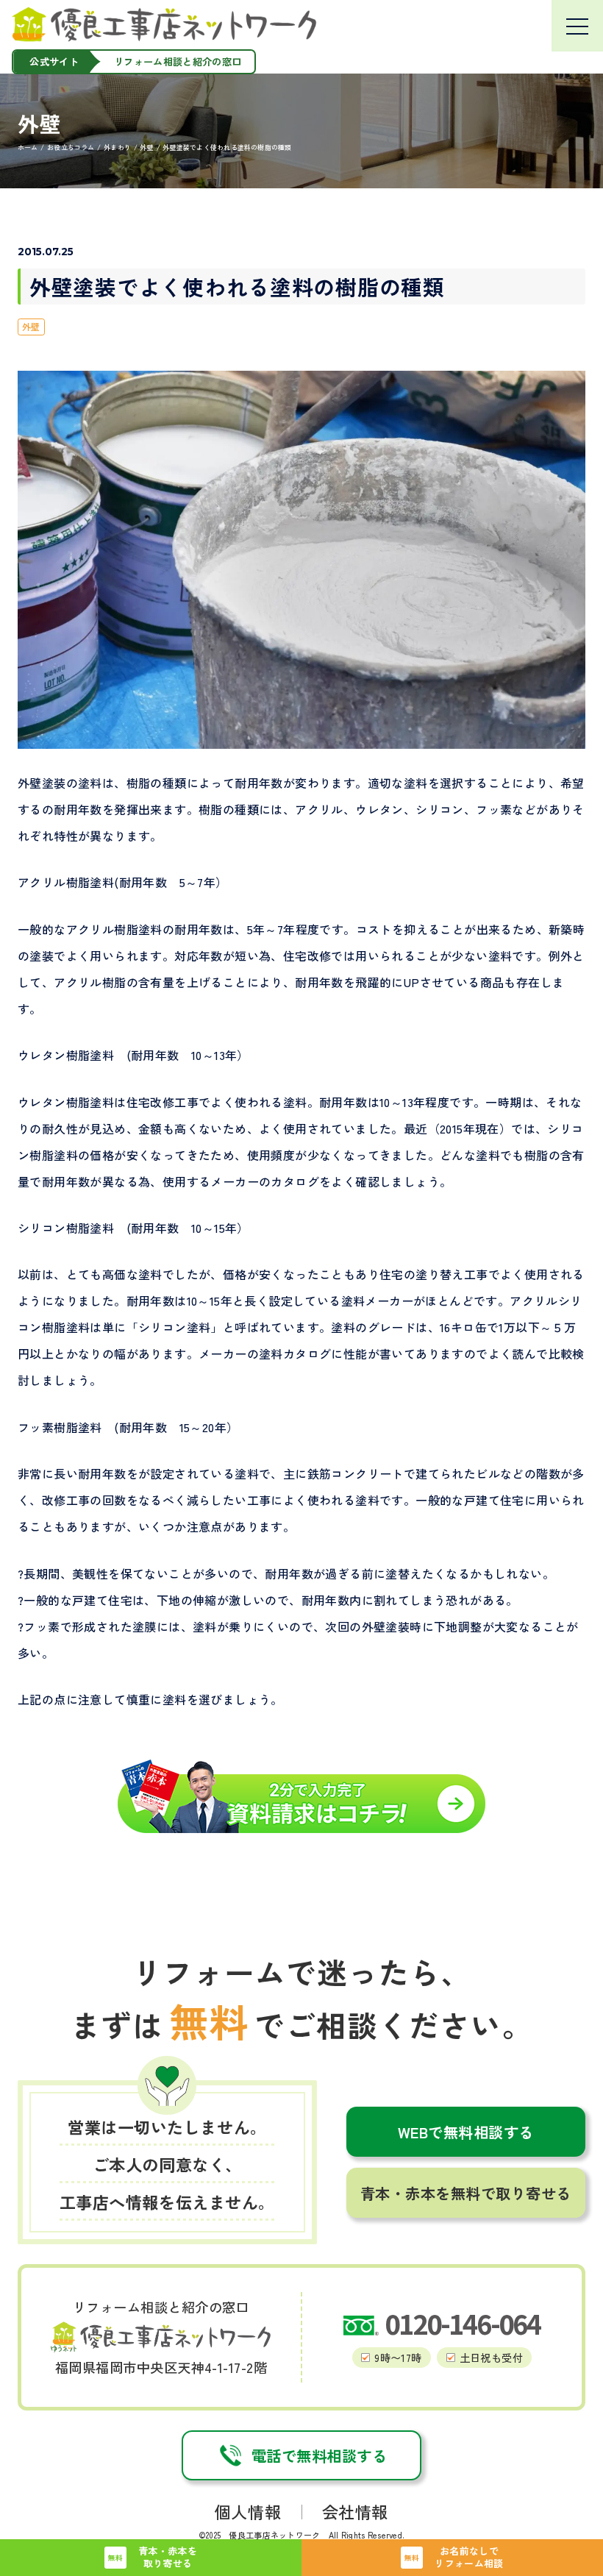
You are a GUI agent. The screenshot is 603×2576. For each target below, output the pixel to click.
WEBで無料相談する (466, 2132)
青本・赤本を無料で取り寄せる (466, 2193)
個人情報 (248, 2511)
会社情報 (355, 2511)
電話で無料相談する (320, 2455)
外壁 (31, 326)
